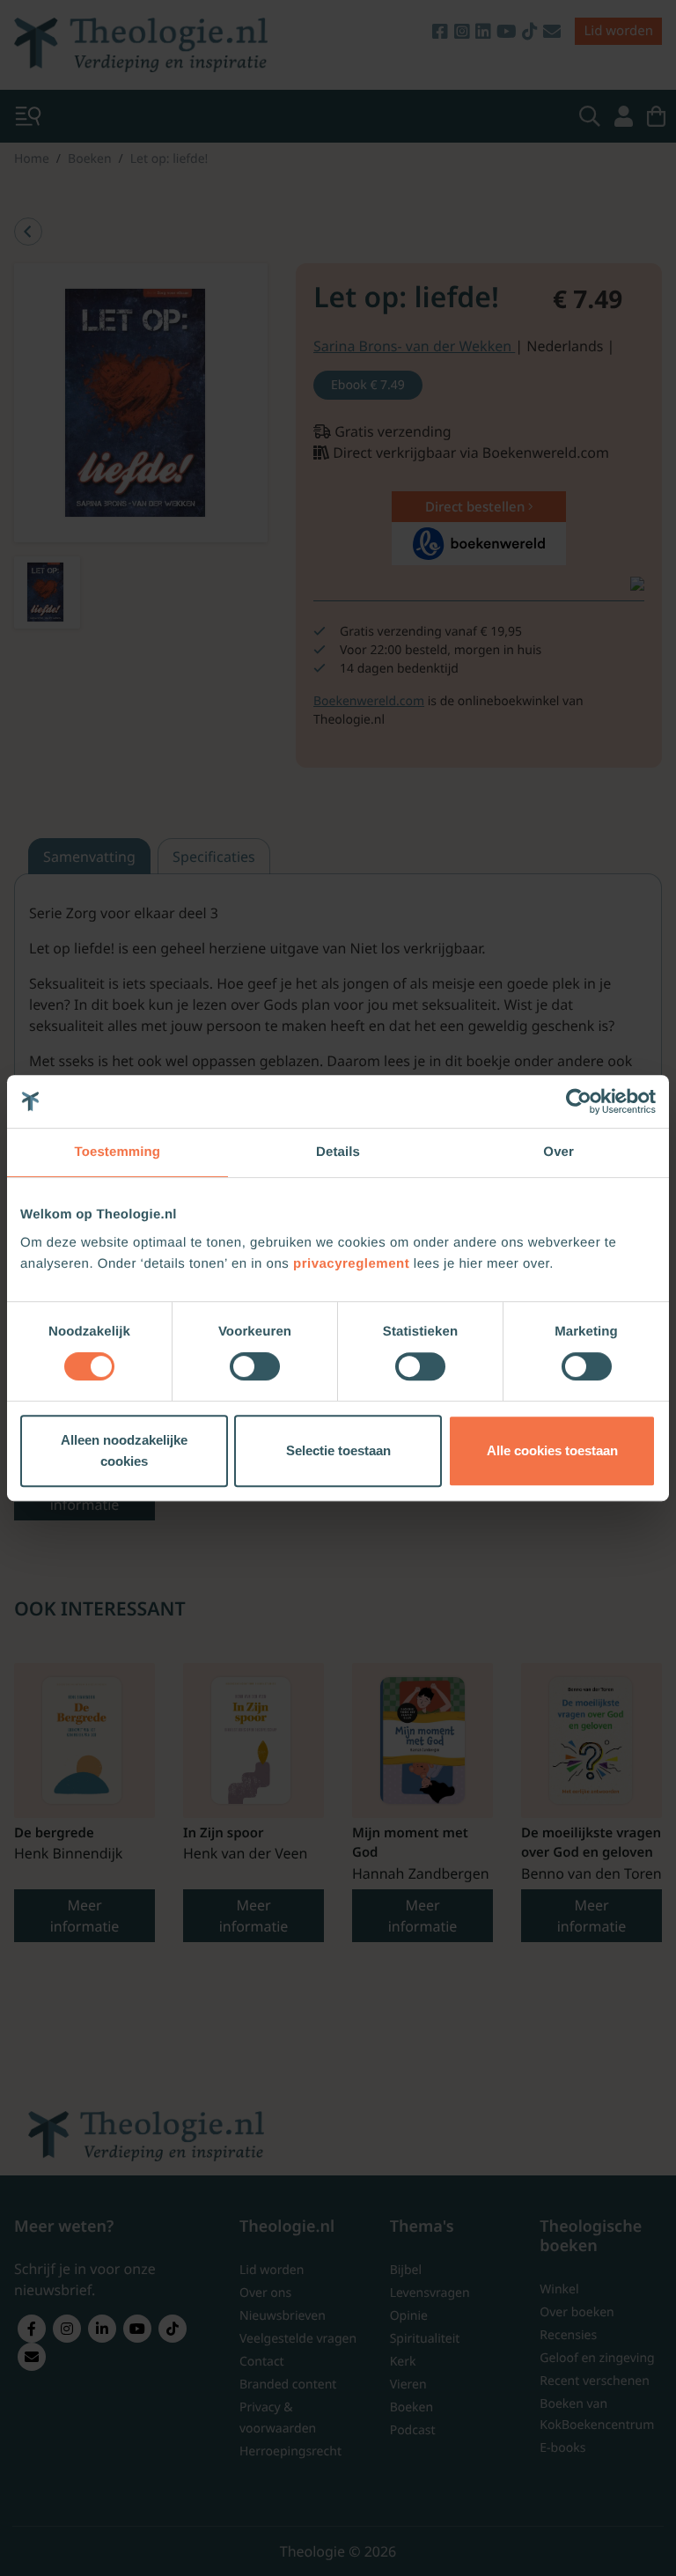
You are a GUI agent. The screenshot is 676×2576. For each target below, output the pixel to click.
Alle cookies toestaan (552, 1450)
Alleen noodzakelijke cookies (124, 1450)
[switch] (255, 1366)
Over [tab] (558, 1152)
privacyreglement (351, 1264)
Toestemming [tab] (118, 1152)
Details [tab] (338, 1152)
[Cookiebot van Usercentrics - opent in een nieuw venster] (579, 1101)
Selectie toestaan (338, 1450)
